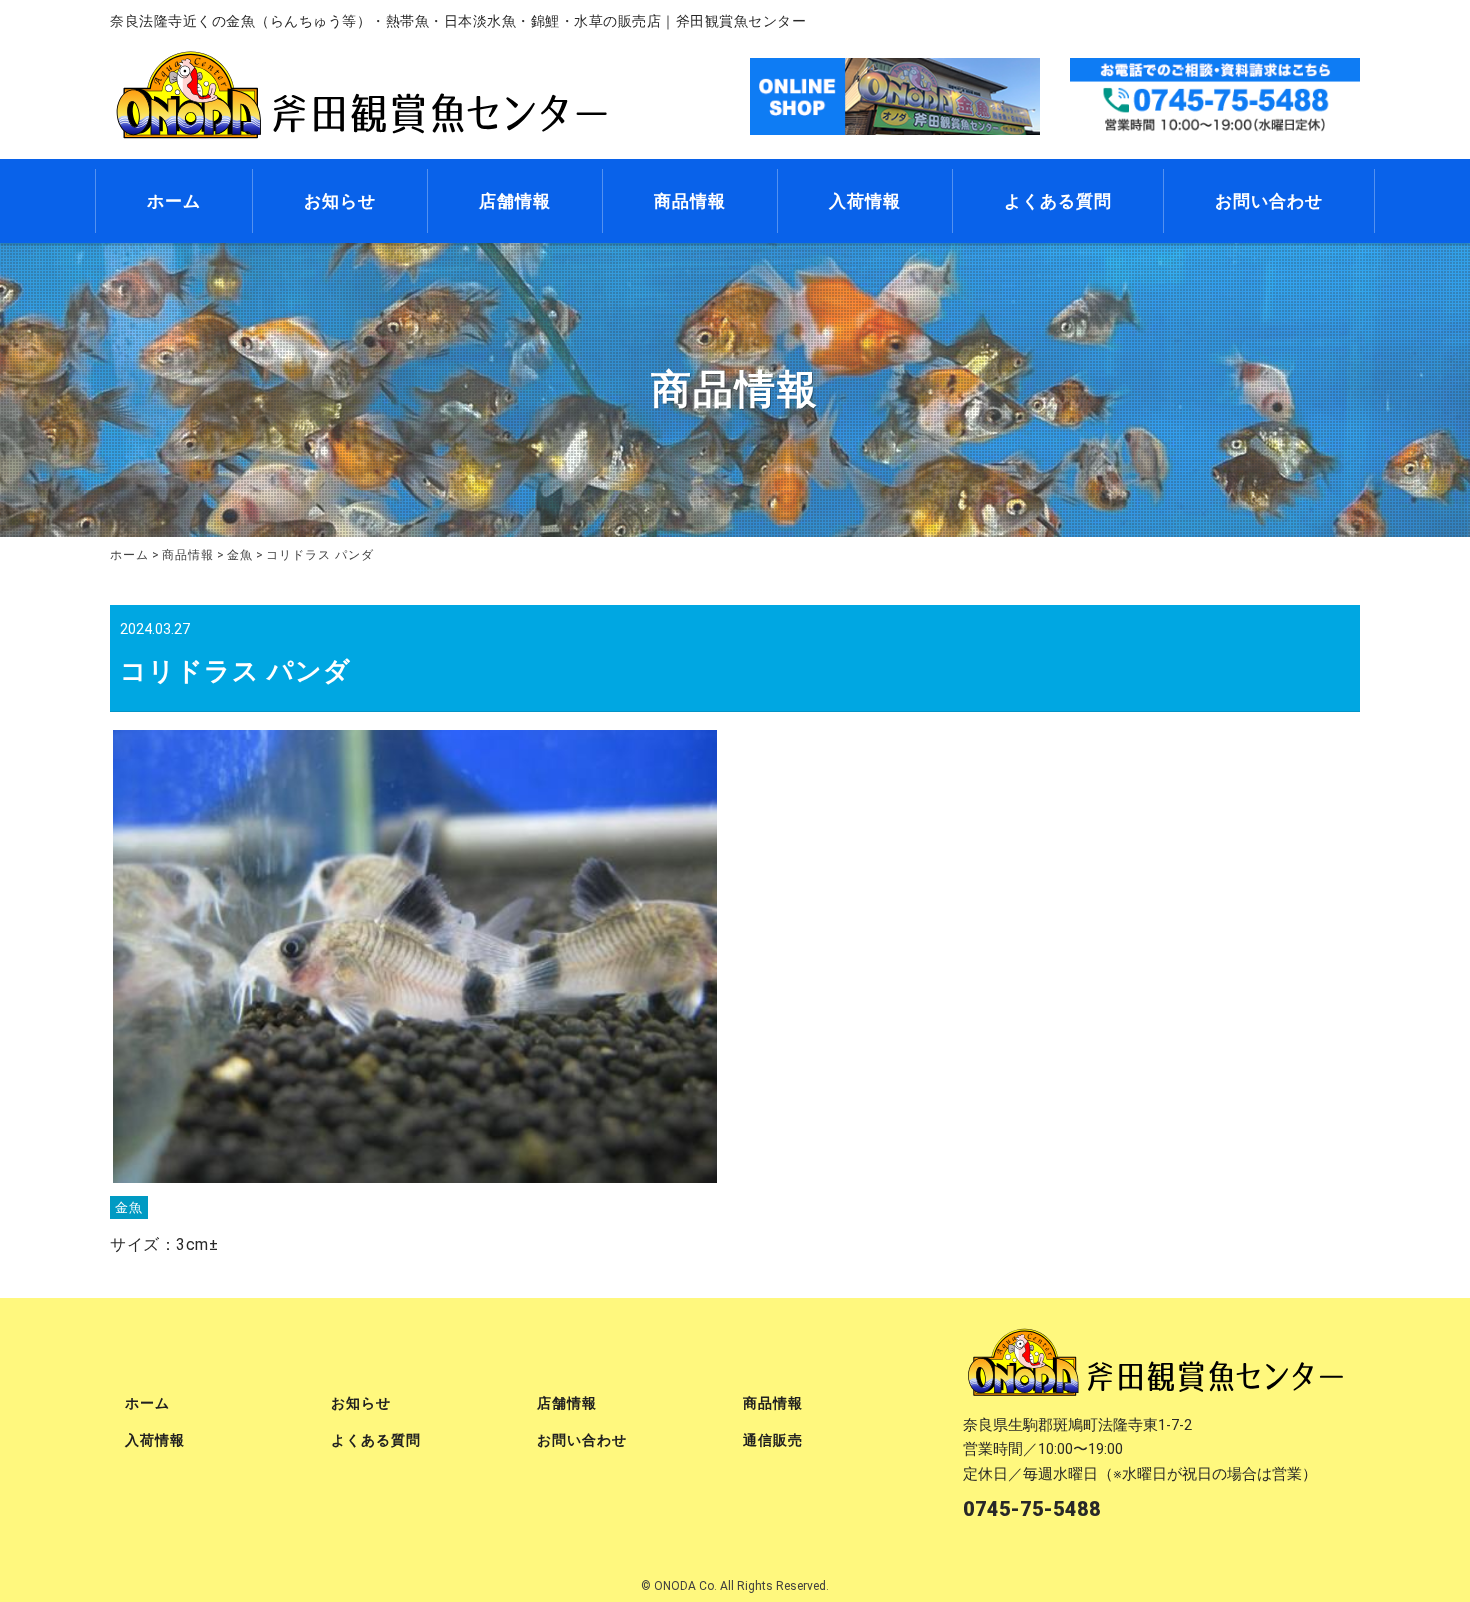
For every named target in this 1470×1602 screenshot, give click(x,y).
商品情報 (690, 201)
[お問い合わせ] (1215, 94)
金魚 (129, 1207)
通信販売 (773, 1440)
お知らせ (340, 201)
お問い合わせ (1269, 201)
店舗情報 (515, 201)
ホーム (174, 201)
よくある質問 (1058, 201)
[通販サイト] (895, 94)
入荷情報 (865, 201)
